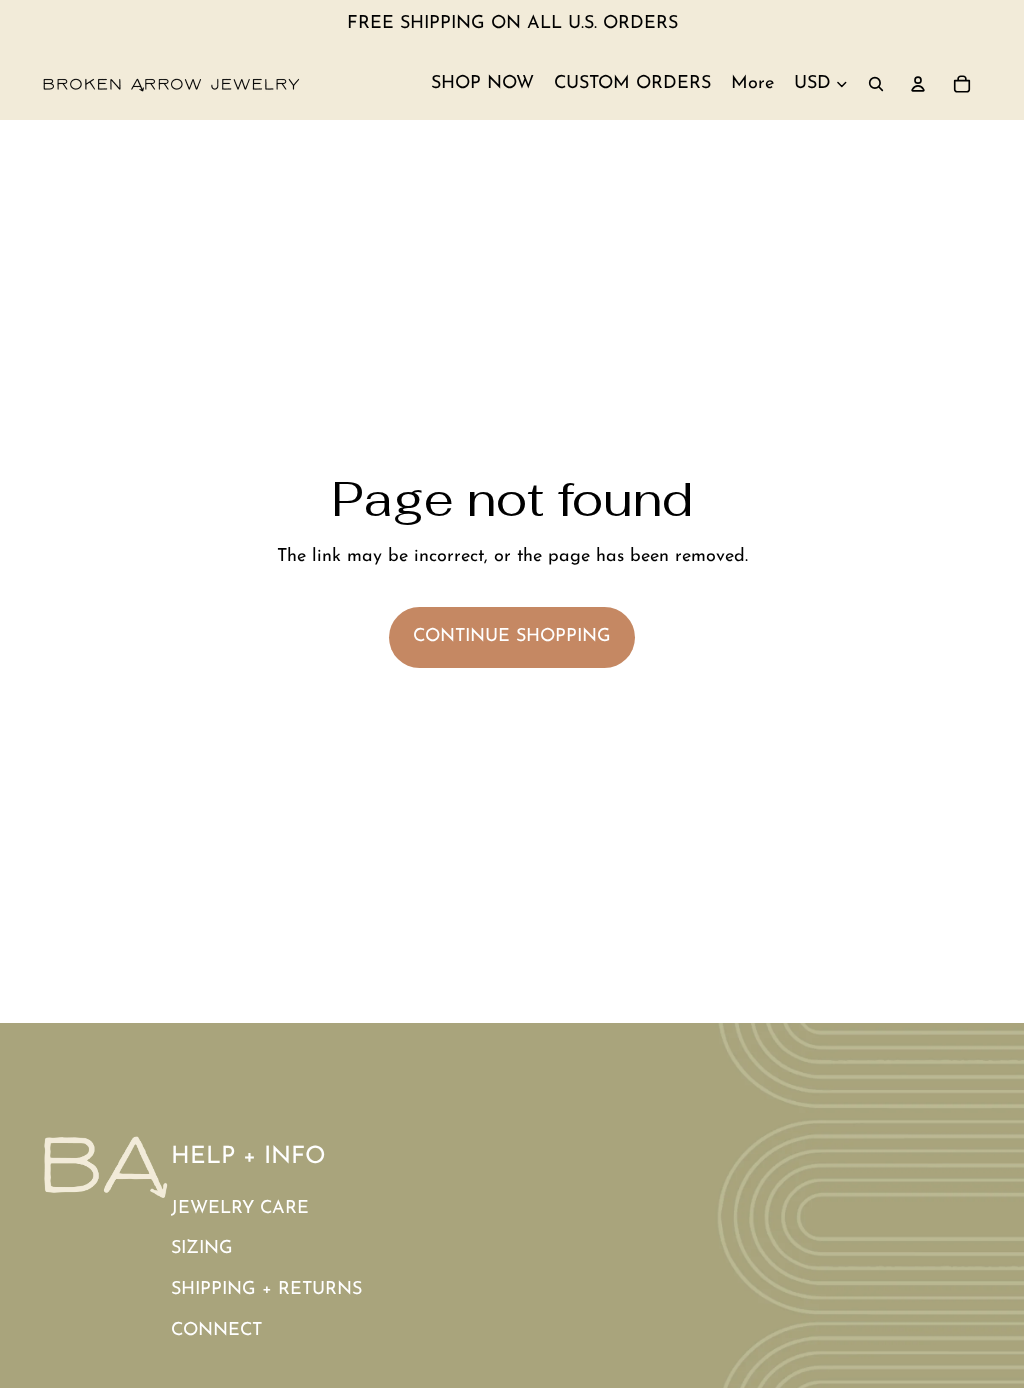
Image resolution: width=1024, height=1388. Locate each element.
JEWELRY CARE (240, 1209)
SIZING (202, 1249)
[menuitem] (752, 84)
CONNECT (216, 1331)
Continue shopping (512, 637)
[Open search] (876, 84)
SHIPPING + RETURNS (266, 1290)
